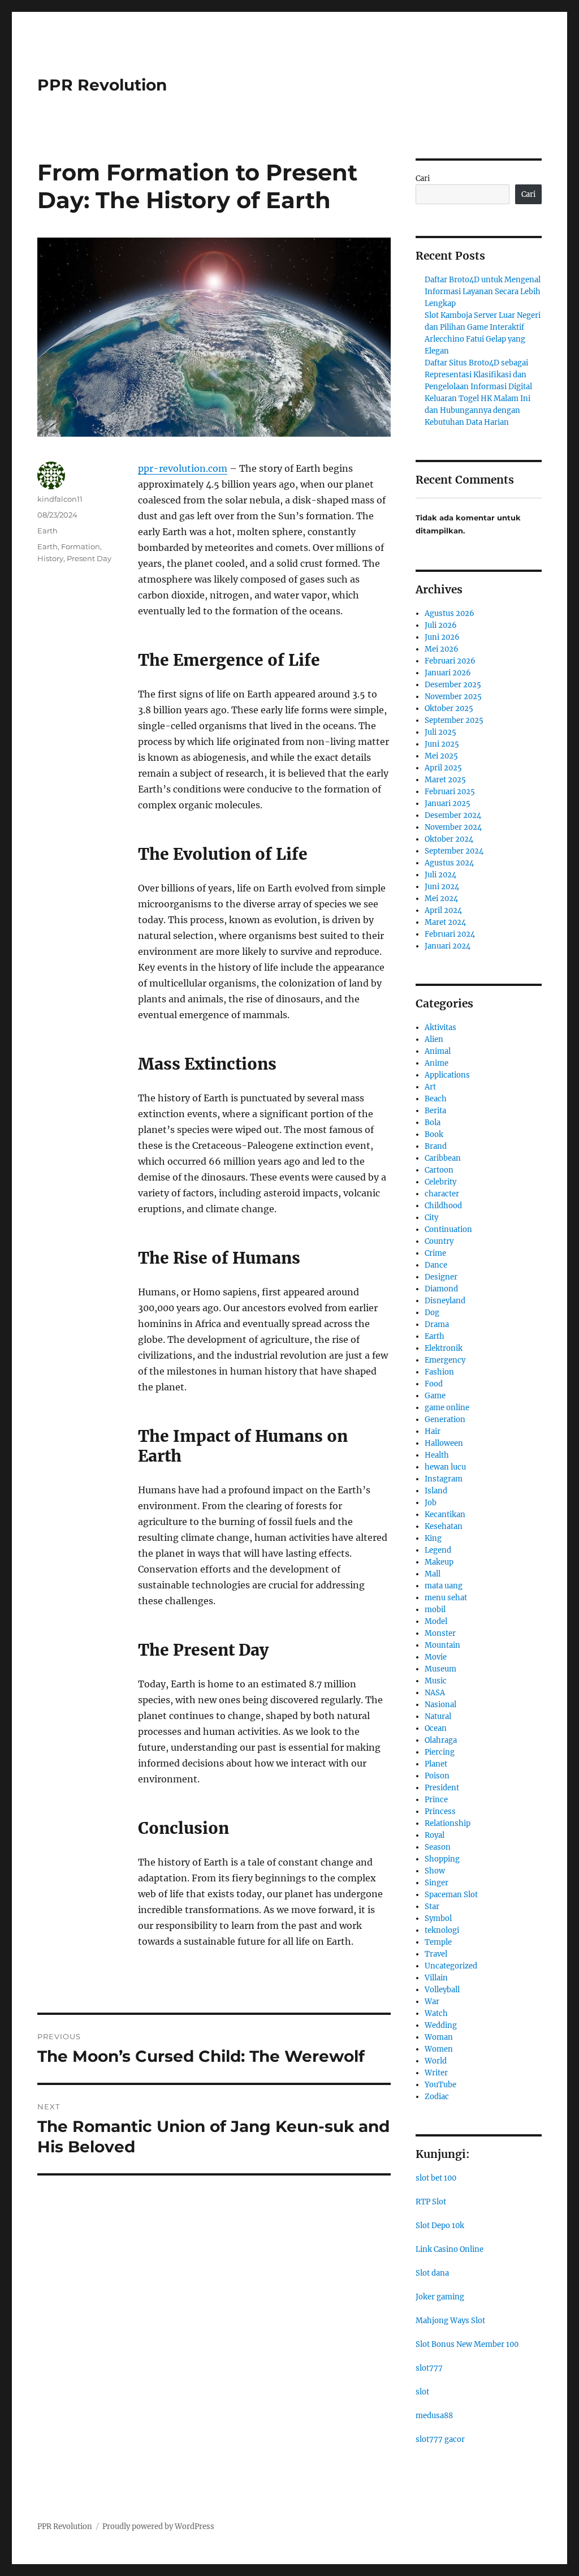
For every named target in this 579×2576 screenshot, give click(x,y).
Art (430, 1087)
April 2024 (443, 910)
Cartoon (439, 1170)
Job (431, 1503)
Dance (436, 1265)
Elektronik (444, 1348)
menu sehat (446, 1598)
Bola (433, 1123)
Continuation (448, 1229)
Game (435, 1396)
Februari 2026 (450, 661)
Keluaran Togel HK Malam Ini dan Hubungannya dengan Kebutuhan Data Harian (478, 410)
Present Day (89, 558)
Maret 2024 (445, 922)
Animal (438, 1051)
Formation (81, 546)
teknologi (442, 1930)
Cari (423, 178)
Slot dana (432, 2273)
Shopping (442, 1859)
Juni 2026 (442, 637)
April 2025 (443, 768)
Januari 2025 (448, 804)
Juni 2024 (442, 887)
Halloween (444, 1443)
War (432, 2002)
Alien (434, 1039)
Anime (437, 1063)
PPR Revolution (102, 85)
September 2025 (454, 720)
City (431, 1218)
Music (436, 1681)
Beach (436, 1099)
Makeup (439, 1562)
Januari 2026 (448, 673)
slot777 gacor (440, 2439)
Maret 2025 (445, 780)
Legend (438, 1550)
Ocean (436, 1728)
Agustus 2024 (449, 863)
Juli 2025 (440, 732)
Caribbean (443, 1158)
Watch (436, 2013)
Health (437, 1455)
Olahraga (441, 1740)
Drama (437, 1324)
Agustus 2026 (450, 613)
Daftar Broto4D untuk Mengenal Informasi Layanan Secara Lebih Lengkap (483, 292)
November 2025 (453, 697)
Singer (437, 1883)
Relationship (448, 1823)
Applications (447, 1075)
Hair (433, 1431)
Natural (438, 1716)
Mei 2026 (442, 649)
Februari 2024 (450, 934)
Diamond (441, 1289)
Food (434, 1384)
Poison (437, 1776)
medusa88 (434, 2416)
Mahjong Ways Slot (450, 2321)
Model (436, 1621)
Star (432, 1907)
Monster (440, 1633)
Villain (436, 1978)
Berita (435, 1111)
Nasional (440, 1705)
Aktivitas (440, 1028)
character (442, 1194)
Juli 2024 (440, 875)
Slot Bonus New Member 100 (467, 2344)
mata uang (444, 1586)
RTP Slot (431, 2202)
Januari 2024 (448, 946)
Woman (439, 2037)
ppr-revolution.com (183, 468)
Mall (433, 1574)
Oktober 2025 (449, 708)
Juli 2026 (441, 625)
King (433, 1538)
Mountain (442, 1645)
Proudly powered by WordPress (158, 2527)
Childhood (443, 1206)
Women (439, 2049)
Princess (440, 1812)
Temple (438, 1942)
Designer (441, 1277)
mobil (435, 1610)
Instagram (444, 1479)
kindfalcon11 (60, 499)
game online (447, 1408)
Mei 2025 (441, 756)
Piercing (440, 1752)
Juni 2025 (442, 744)
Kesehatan (444, 1526)
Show (435, 1871)
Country (439, 1241)
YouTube (440, 2085)
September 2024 (454, 851)
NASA (435, 1693)
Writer (436, 2073)
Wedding (441, 2025)
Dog (432, 1313)
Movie (436, 1657)
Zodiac (437, 2097)
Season (438, 1847)
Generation (445, 1420)
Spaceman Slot (451, 1895)
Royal (435, 1835)
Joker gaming (440, 2297)
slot (422, 2392)
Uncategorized (451, 1966)
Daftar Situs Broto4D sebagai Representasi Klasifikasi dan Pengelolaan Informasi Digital (478, 375)
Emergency (445, 1360)
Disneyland (445, 1301)
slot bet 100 (436, 2178)
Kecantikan (445, 1515)
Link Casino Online (450, 2249)
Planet (436, 1764)
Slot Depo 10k (440, 2226)
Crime (435, 1253)
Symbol (438, 1918)
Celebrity (440, 1182)
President (442, 1788)
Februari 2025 (450, 792)
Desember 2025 (453, 685)
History (50, 558)
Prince (436, 1800)
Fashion (439, 1372)
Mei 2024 (441, 899)
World (436, 2061)
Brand (436, 1146)
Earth (47, 531)
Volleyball (442, 1990)
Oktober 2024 (449, 839)
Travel (436, 1954)
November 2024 (453, 827)
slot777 (429, 2368)
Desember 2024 (453, 815)
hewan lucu (445, 1467)
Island (436, 1491)
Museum (440, 1669)
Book (434, 1134)
